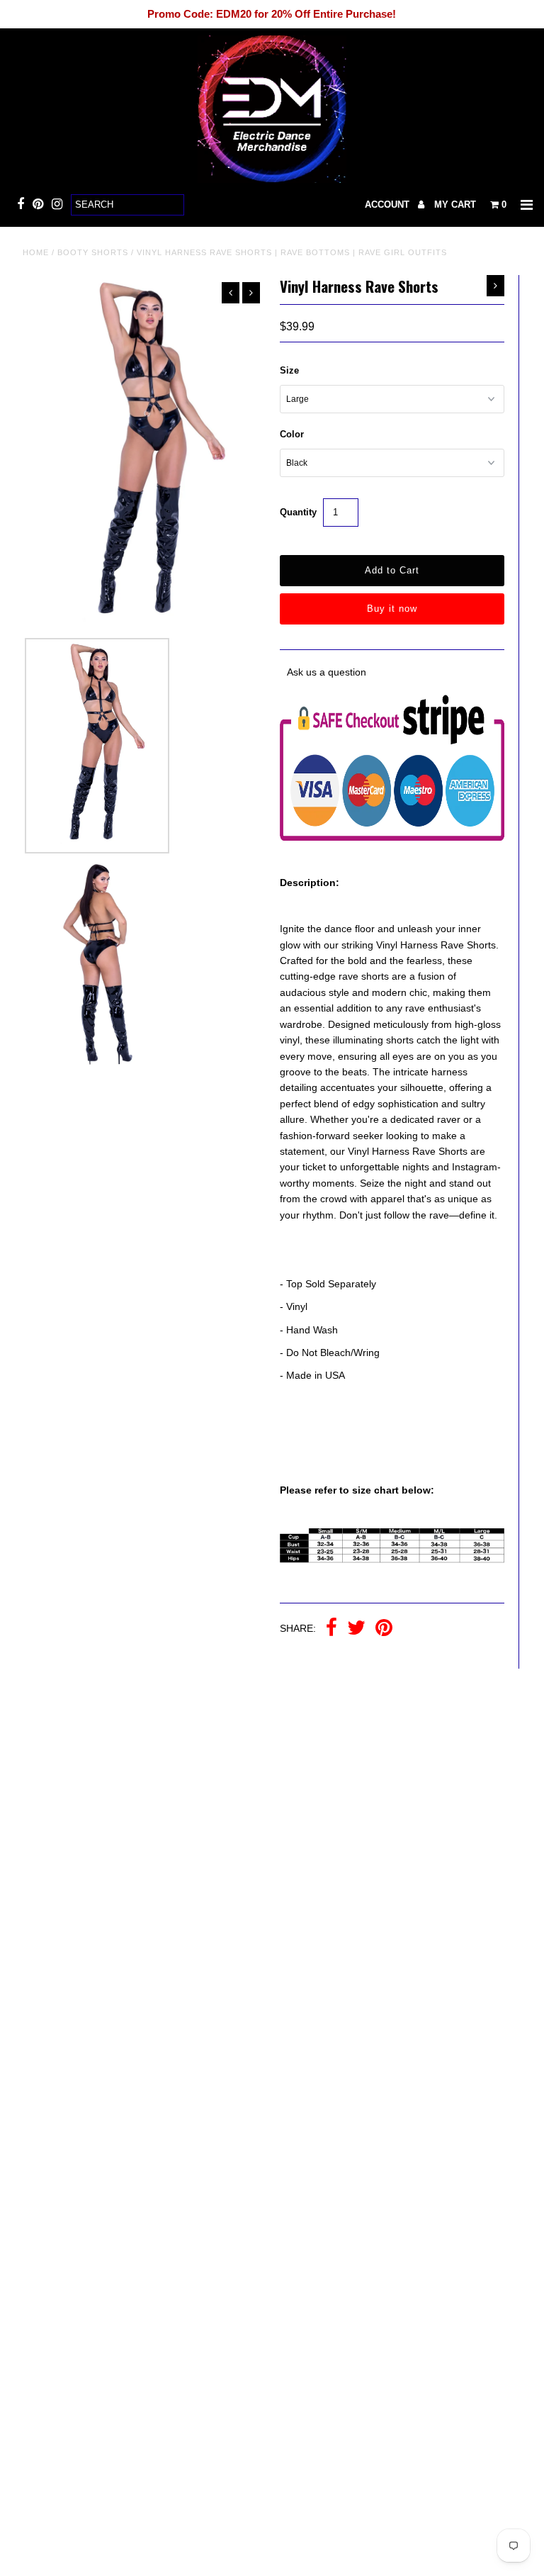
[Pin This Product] (384, 1629)
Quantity (298, 512)
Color (292, 434)
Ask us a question (327, 672)
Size (289, 370)
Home (36, 252)
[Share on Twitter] (356, 1629)
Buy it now (392, 609)
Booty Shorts (93, 252)
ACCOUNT (389, 205)
